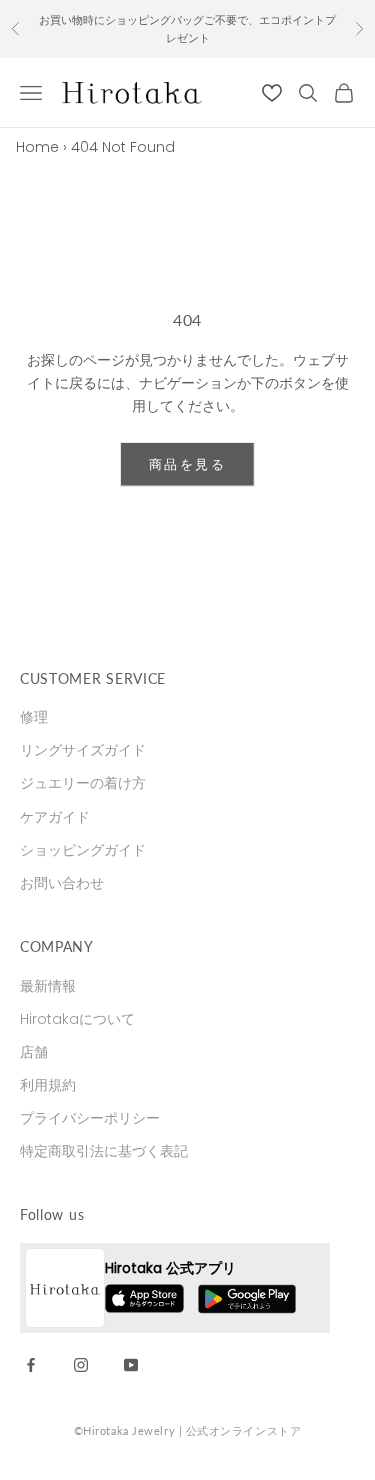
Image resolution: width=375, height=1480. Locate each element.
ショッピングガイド (83, 850)
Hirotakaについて (77, 1019)
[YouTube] (131, 1364)
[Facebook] (31, 1364)
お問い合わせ (62, 883)
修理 (34, 717)
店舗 (34, 1052)
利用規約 (48, 1085)
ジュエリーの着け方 (83, 783)
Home (37, 147)
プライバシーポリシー (90, 1118)
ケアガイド (55, 817)
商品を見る (187, 464)
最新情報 (48, 986)
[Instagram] (81, 1364)
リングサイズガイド (83, 750)
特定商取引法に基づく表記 (104, 1151)
